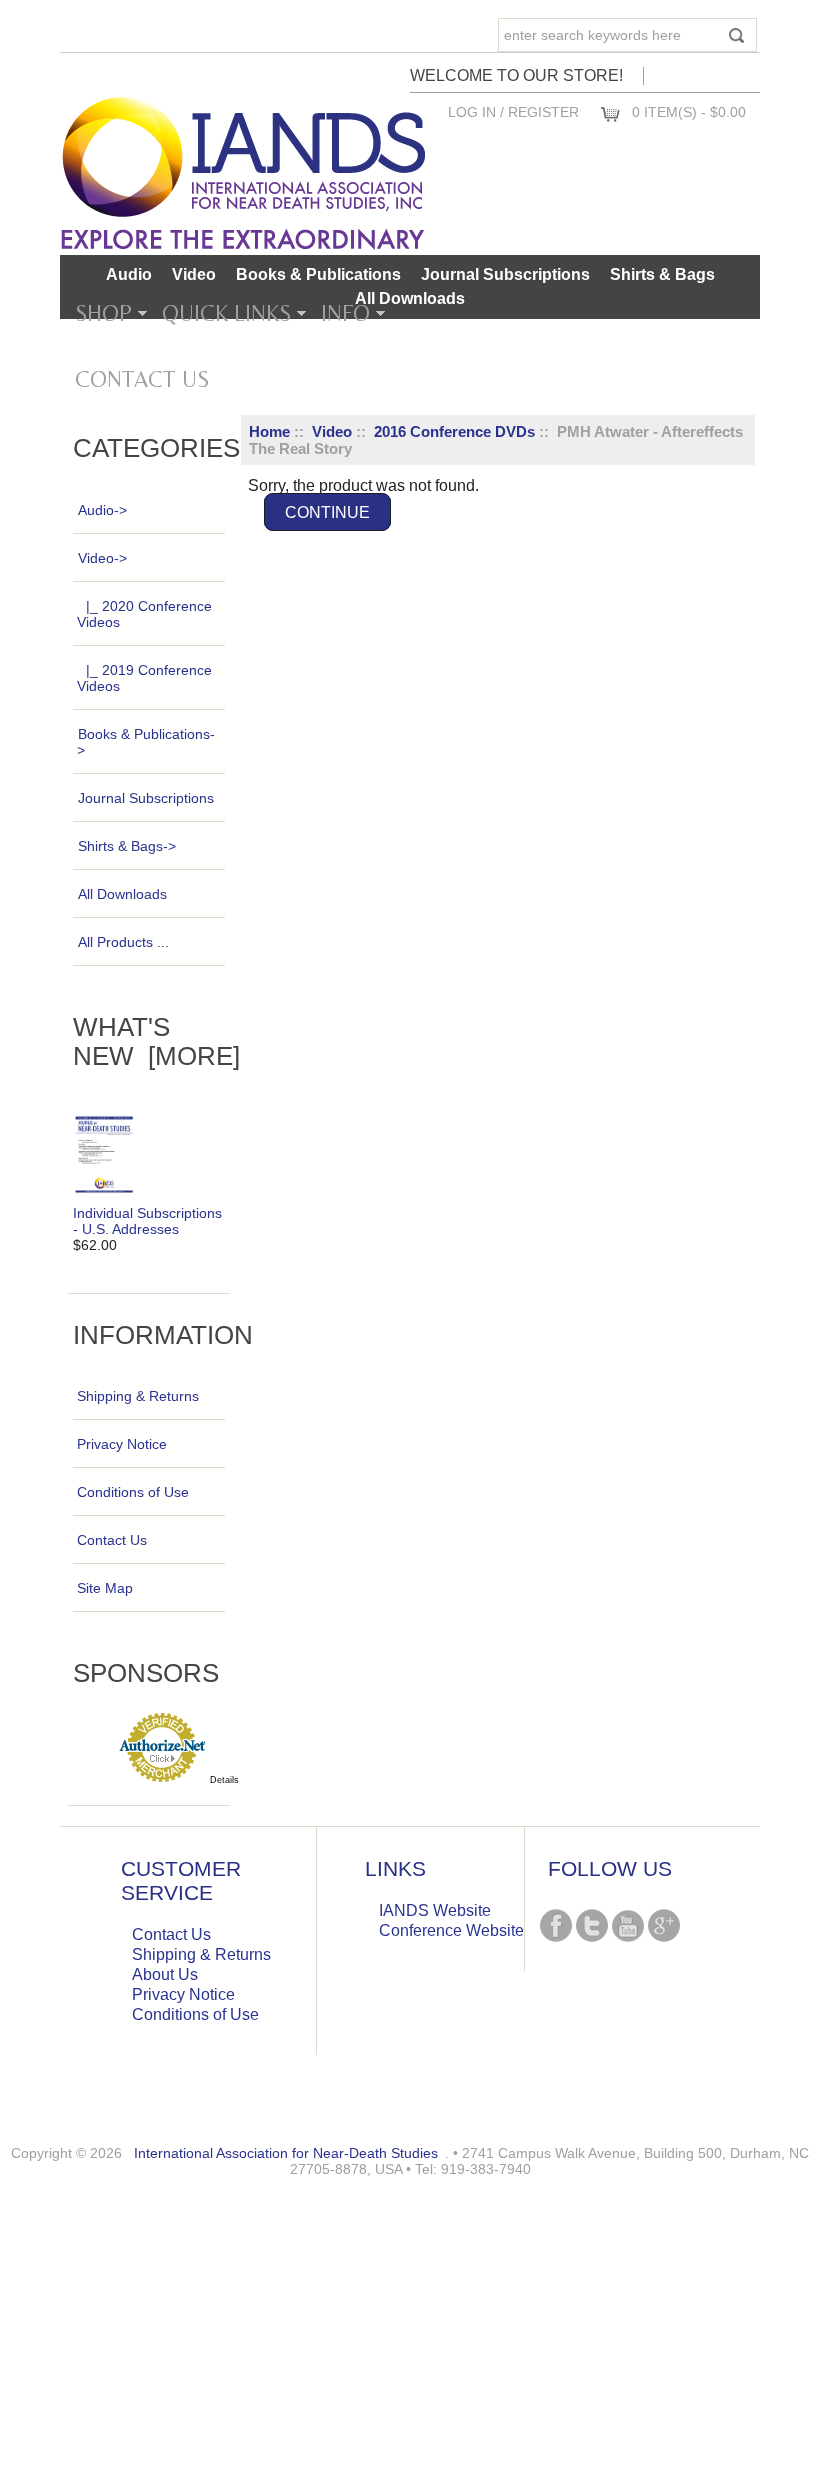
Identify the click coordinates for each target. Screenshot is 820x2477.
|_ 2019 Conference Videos (144, 678)
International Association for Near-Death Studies (286, 2153)
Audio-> (102, 510)
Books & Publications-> (146, 742)
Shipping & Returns (138, 1396)
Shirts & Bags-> (127, 846)
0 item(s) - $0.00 (689, 112)
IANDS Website (435, 1910)
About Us (165, 1974)
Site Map (105, 1588)
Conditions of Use (133, 1492)
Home (269, 431)
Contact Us (142, 379)
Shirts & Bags (662, 274)
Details (224, 1780)
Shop (103, 313)
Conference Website (451, 1930)
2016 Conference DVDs (454, 431)
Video (332, 431)
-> (102, 558)
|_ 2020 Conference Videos (144, 614)
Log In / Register (513, 112)
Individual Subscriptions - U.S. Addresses (147, 1221)
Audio (129, 274)
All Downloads (410, 298)
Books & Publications (318, 274)
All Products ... (123, 942)
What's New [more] (156, 1041)
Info (345, 313)
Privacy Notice (122, 1444)
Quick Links (226, 313)
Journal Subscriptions (505, 274)
